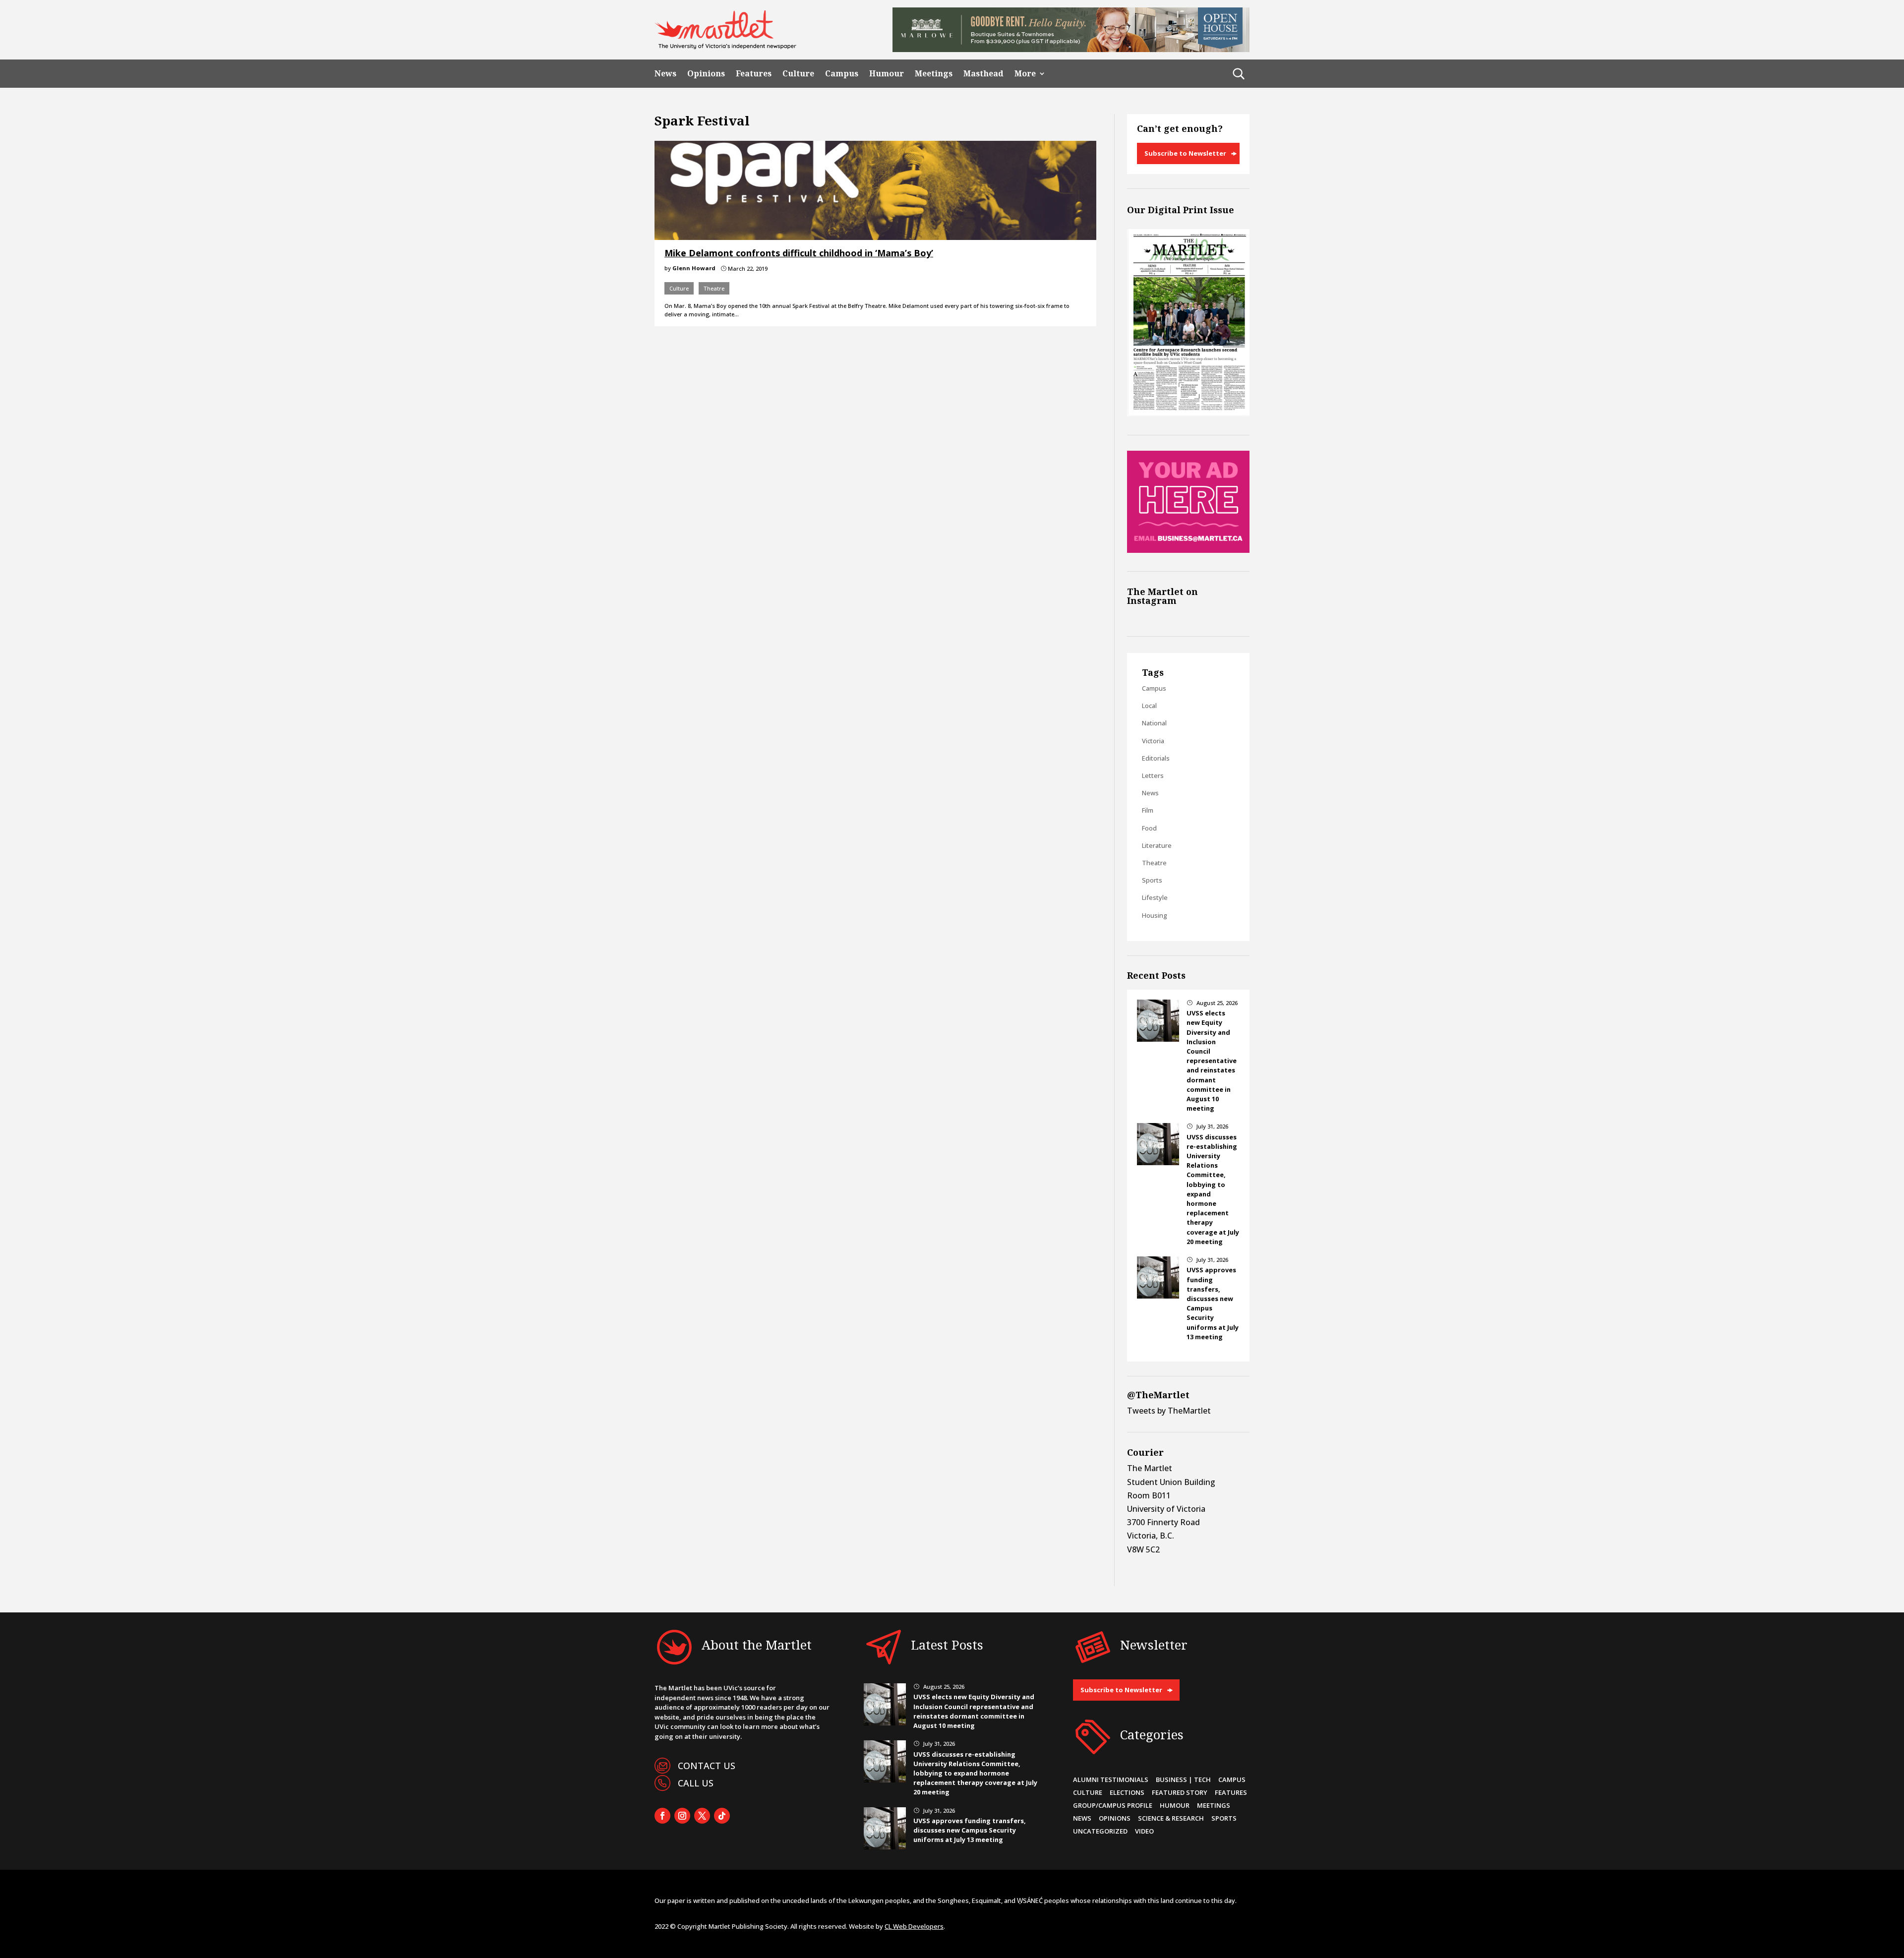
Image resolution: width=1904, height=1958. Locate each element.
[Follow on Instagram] (682, 1816)
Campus (842, 74)
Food (1149, 828)
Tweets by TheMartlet (1169, 1411)
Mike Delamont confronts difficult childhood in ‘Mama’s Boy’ (799, 253)
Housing (1155, 915)
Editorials (1156, 758)
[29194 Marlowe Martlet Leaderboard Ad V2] (1071, 49)
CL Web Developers (914, 1926)
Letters (1153, 775)
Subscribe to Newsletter (1185, 153)
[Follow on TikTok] (722, 1816)
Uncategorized (1100, 1831)
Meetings (934, 74)
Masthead (983, 74)
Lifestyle (1155, 897)
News (665, 74)
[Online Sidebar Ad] (1188, 550)
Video (1144, 1831)
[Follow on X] (702, 1816)
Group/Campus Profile (1113, 1805)
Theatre (714, 288)
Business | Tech (1183, 1780)
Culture (798, 74)
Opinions (706, 74)
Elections (1127, 1792)
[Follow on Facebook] (662, 1816)
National (1154, 723)
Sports (1152, 880)
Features (754, 74)
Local (1149, 706)
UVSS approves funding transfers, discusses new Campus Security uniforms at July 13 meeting (970, 1830)
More (1025, 74)
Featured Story (1180, 1792)
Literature (1157, 845)
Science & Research (1171, 1818)
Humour (887, 74)
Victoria (1153, 741)
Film (1148, 810)
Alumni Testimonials (1111, 1780)
